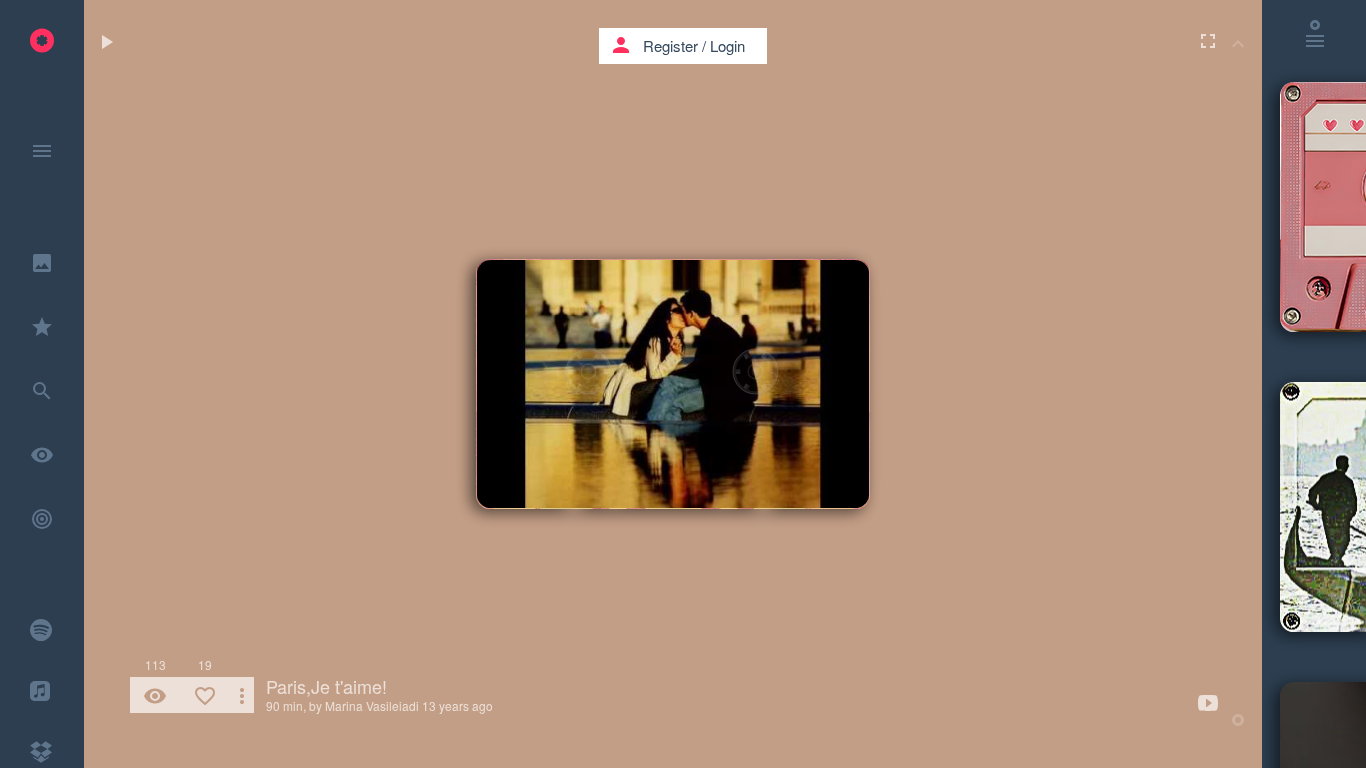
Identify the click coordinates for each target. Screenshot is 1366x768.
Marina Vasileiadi (372, 705)
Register (670, 45)
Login (727, 45)
